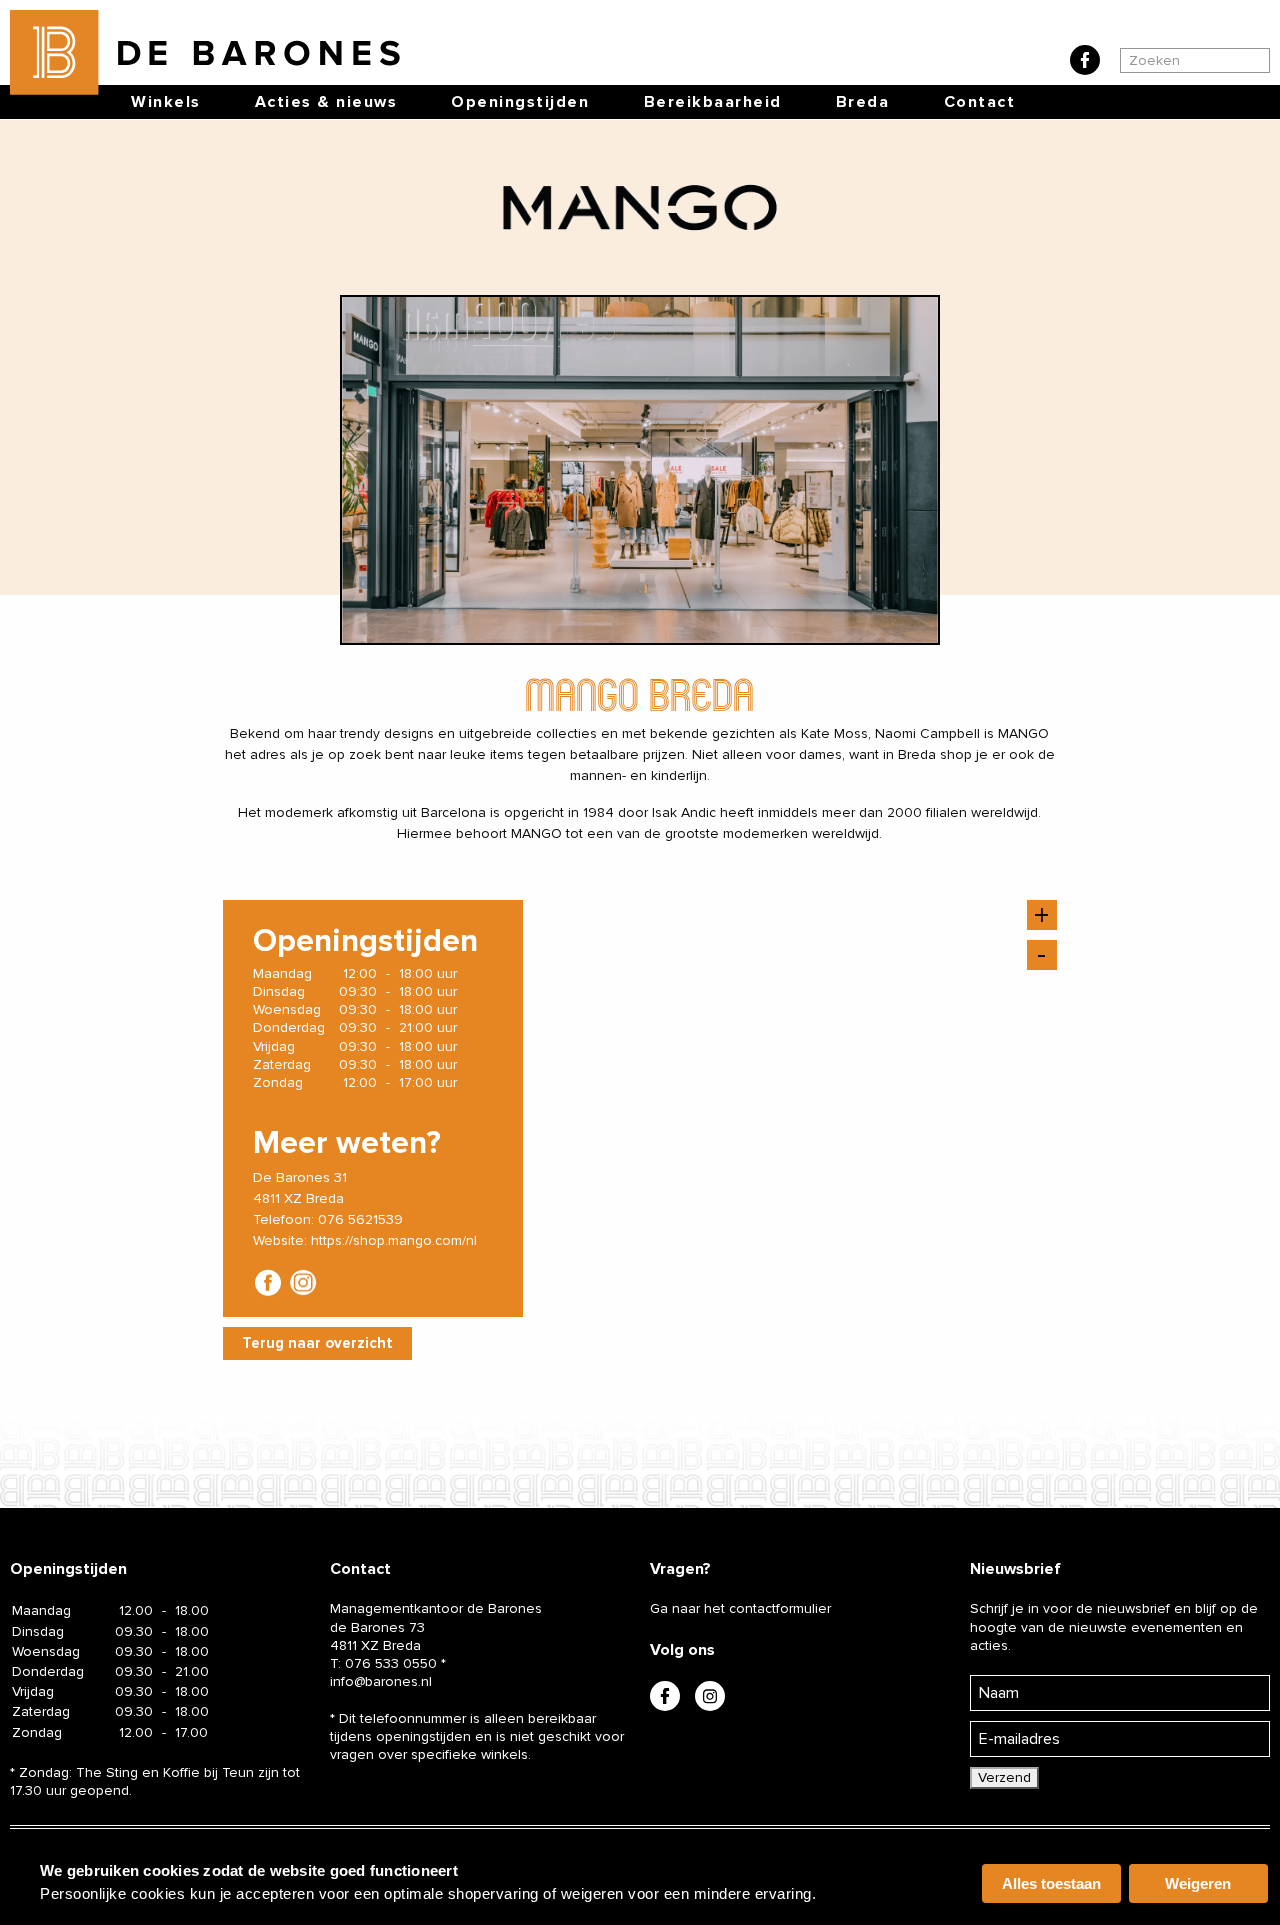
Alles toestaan (1051, 1883)
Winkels (166, 102)
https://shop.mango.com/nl (394, 1240)
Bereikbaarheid (713, 102)
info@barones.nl (381, 1681)
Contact (980, 102)
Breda (863, 102)
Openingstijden (520, 102)
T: (383, 1663)
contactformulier (780, 1608)
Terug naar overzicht (317, 1343)
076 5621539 (360, 1219)
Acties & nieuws (326, 102)
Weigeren (1198, 1883)
